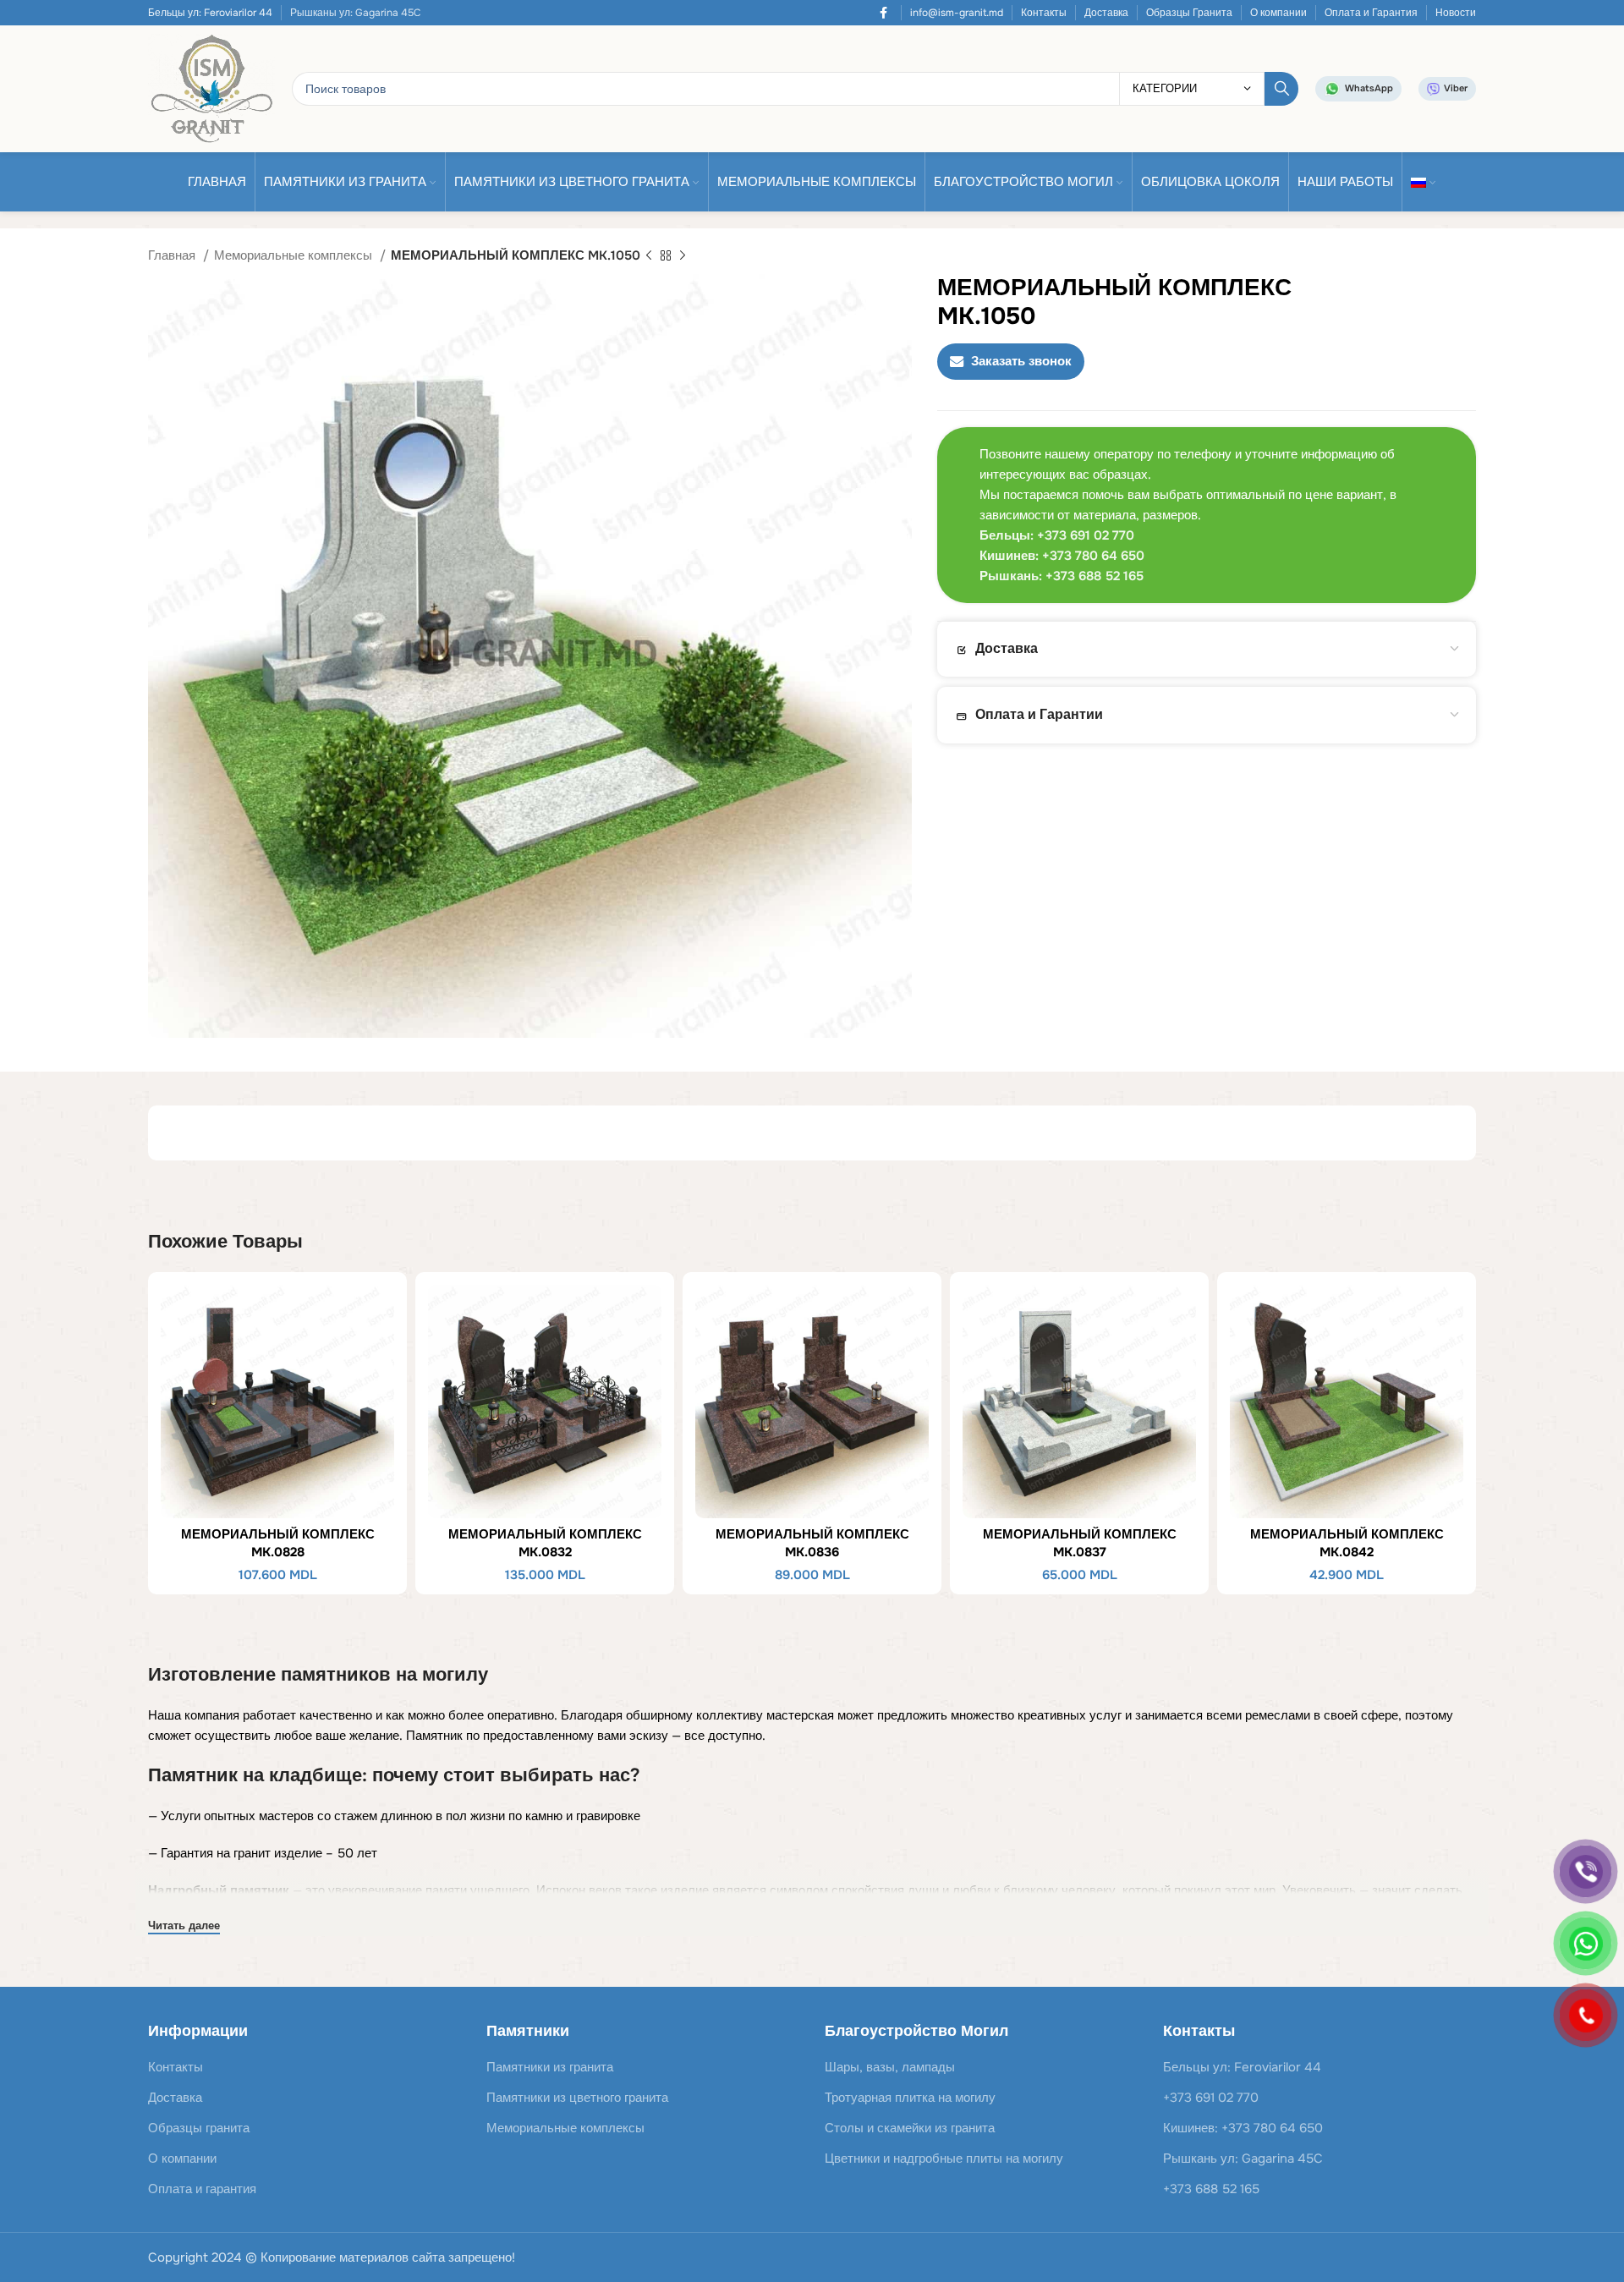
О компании (1278, 13)
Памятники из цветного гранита (577, 2098)
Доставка (1106, 13)
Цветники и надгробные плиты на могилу (944, 2159)
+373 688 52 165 (1211, 2189)
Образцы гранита (199, 2128)
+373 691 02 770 (1211, 2098)
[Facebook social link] (883, 13)
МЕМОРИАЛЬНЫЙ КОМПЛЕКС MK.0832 (545, 1543)
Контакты (1044, 13)
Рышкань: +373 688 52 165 (1062, 576)
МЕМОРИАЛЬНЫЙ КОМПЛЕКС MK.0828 (278, 1543)
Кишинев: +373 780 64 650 (1243, 2128)
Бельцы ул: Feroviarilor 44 (210, 13)
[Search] (1281, 89)
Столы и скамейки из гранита (910, 2128)
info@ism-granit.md (957, 13)
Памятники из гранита (550, 2067)
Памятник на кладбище (255, 1775)
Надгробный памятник (219, 1890)
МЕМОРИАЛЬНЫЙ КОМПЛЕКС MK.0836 (812, 1543)
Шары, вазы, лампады (890, 2067)
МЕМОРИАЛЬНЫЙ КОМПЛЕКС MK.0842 (1347, 1543)
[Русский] (1424, 182)
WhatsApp (1369, 88)
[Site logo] (211, 88)
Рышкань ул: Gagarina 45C (1243, 2159)
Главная (173, 255)
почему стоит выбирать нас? (506, 1775)
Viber (1456, 88)
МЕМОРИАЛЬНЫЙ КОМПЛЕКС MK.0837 (1080, 1543)
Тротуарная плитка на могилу (910, 2098)
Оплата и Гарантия (1371, 13)
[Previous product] (649, 256)
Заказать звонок (1021, 361)
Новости (1456, 13)
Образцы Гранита (1189, 13)
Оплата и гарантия (202, 2189)
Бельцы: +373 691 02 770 (1057, 535)
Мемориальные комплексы (295, 255)
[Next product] (683, 256)
